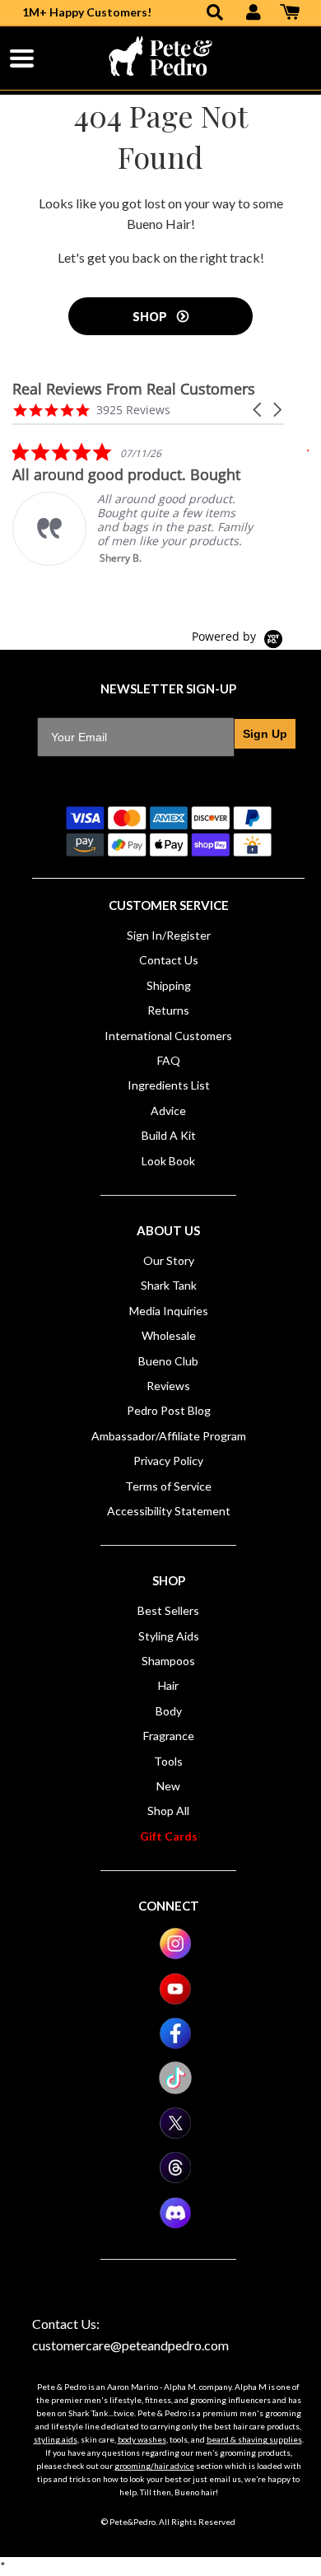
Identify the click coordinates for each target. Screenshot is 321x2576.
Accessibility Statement (169, 1511)
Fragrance (169, 1736)
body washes (142, 2439)
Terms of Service (168, 1486)
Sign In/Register (169, 935)
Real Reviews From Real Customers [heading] (134, 389)
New (168, 1786)
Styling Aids (169, 1636)
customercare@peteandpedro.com (130, 2345)
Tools (168, 1761)
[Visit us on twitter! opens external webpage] (175, 2135)
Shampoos (168, 1661)
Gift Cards (169, 1836)
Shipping (169, 985)
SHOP (151, 317)
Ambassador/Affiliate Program (169, 1436)
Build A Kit (169, 1135)
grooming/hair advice (154, 2466)
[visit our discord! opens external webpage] (175, 2225)
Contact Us (169, 960)
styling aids (56, 2439)
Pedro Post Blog (169, 1410)
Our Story (169, 1260)
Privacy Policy (168, 1461)
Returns (168, 1010)
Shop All (168, 1811)
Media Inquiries (169, 1311)
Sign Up (265, 734)
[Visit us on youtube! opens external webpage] (175, 2001)
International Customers (168, 1036)
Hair (168, 1685)
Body (169, 1711)
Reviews (168, 1386)
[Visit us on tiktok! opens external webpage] (175, 2090)
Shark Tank (169, 1285)
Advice (168, 1111)
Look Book (168, 1161)
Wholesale (169, 1335)
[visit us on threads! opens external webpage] (175, 2179)
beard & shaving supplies (254, 2439)
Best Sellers (168, 1610)
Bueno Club (168, 1361)
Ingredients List (169, 1085)
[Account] (254, 14)
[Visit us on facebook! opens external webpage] (175, 2045)
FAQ (169, 1060)
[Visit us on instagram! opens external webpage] (175, 1955)
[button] (258, 410)
